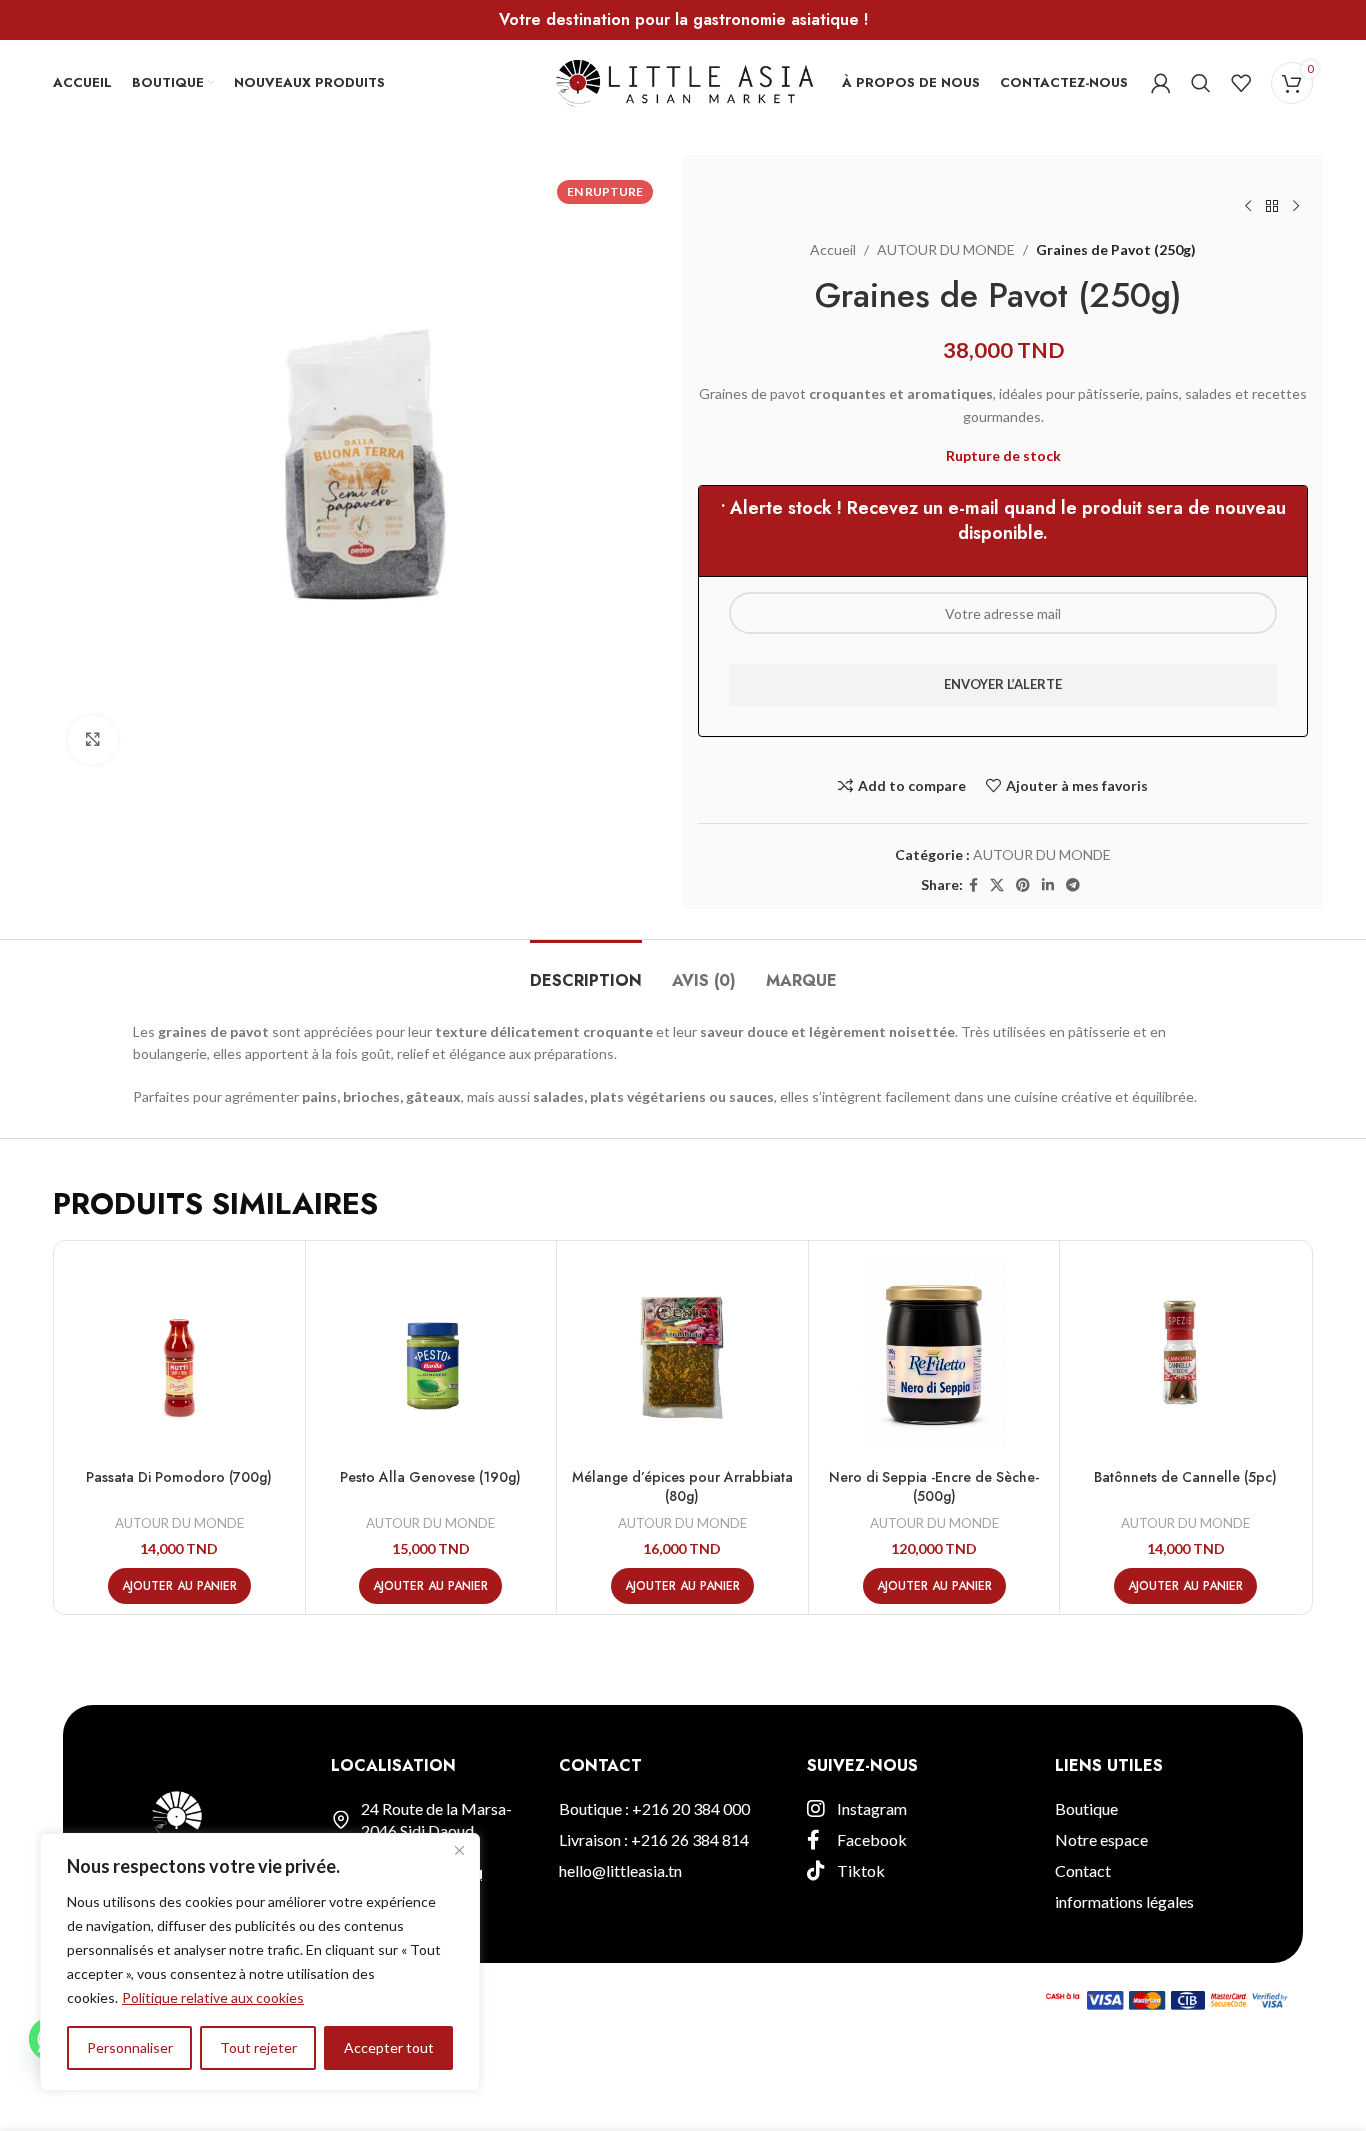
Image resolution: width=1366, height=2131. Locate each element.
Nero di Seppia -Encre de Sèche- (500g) (934, 1487)
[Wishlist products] (1241, 83)
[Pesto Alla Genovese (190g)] (431, 1354)
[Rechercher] (1201, 83)
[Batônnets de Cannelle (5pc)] (1185, 1354)
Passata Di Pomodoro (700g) (179, 1477)
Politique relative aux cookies (213, 1997)
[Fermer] (459, 1850)
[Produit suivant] (1296, 207)
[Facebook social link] (973, 885)
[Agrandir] (93, 740)
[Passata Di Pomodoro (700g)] (179, 1354)
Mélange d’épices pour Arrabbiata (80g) (682, 1487)
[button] (179, 1586)
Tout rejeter (258, 2047)
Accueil (833, 249)
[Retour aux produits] (1272, 207)
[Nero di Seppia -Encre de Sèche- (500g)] (934, 1354)
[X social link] (997, 885)
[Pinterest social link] (1023, 885)
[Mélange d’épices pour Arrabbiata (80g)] (682, 1354)
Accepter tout (389, 2047)
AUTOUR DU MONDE (946, 249)
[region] (260, 1962)
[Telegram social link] (1073, 885)
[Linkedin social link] (1048, 885)
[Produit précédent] (1248, 207)
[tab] (586, 970)
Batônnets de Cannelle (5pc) (1185, 1477)
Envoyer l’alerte (1003, 684)
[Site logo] (683, 80)
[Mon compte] (1161, 83)
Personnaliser (130, 2047)
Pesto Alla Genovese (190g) (430, 1477)
